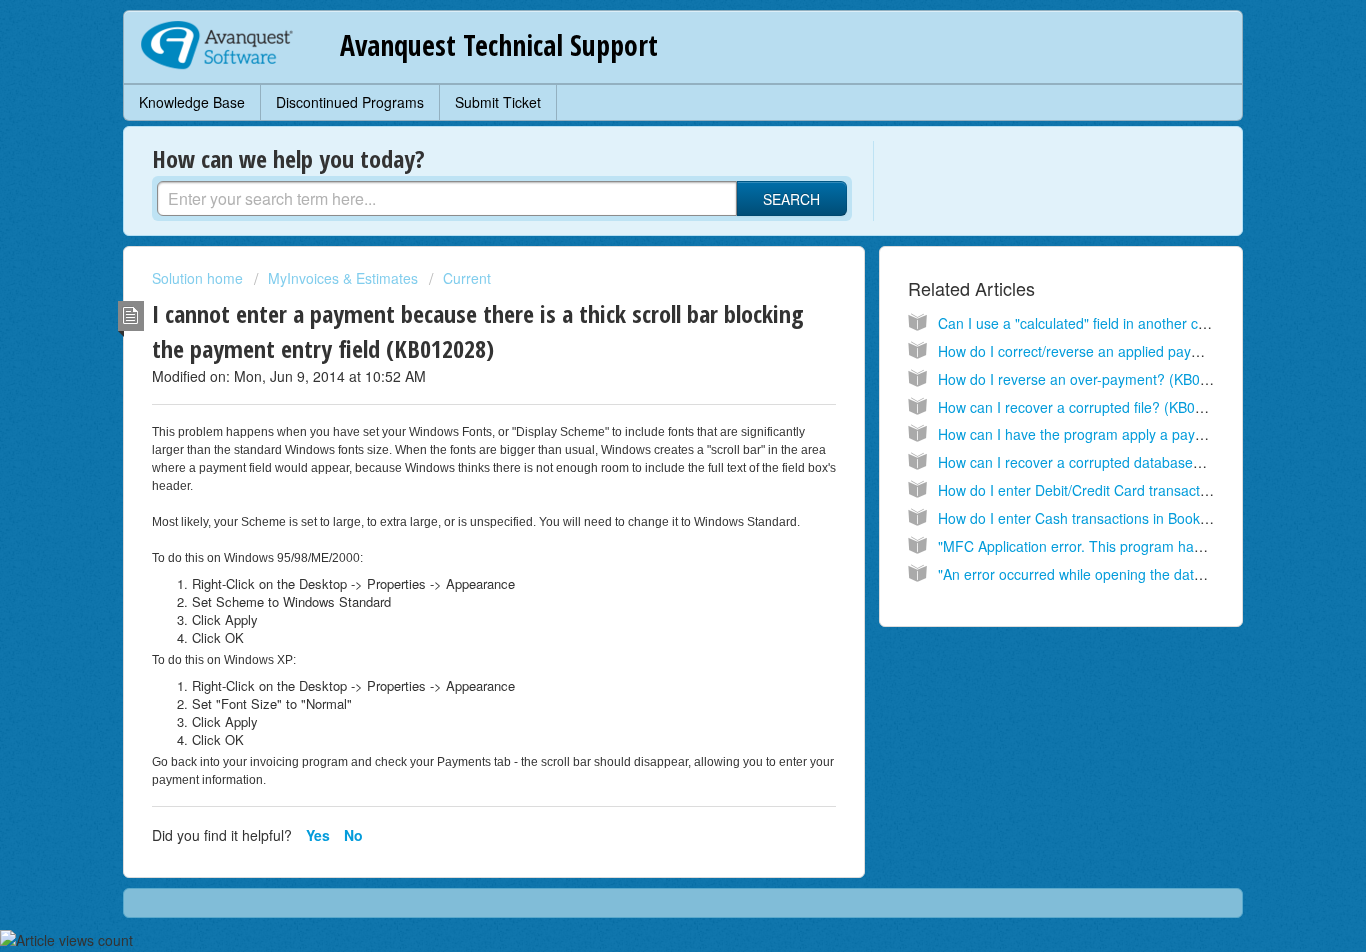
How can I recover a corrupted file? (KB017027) (1089, 407)
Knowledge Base (192, 102)
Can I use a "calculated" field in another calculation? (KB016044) (1142, 323)
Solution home (199, 278)
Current (467, 278)
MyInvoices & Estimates (343, 278)
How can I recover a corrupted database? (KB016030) (1109, 462)
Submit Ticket (498, 102)
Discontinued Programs (350, 102)
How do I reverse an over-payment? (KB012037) (1091, 379)
